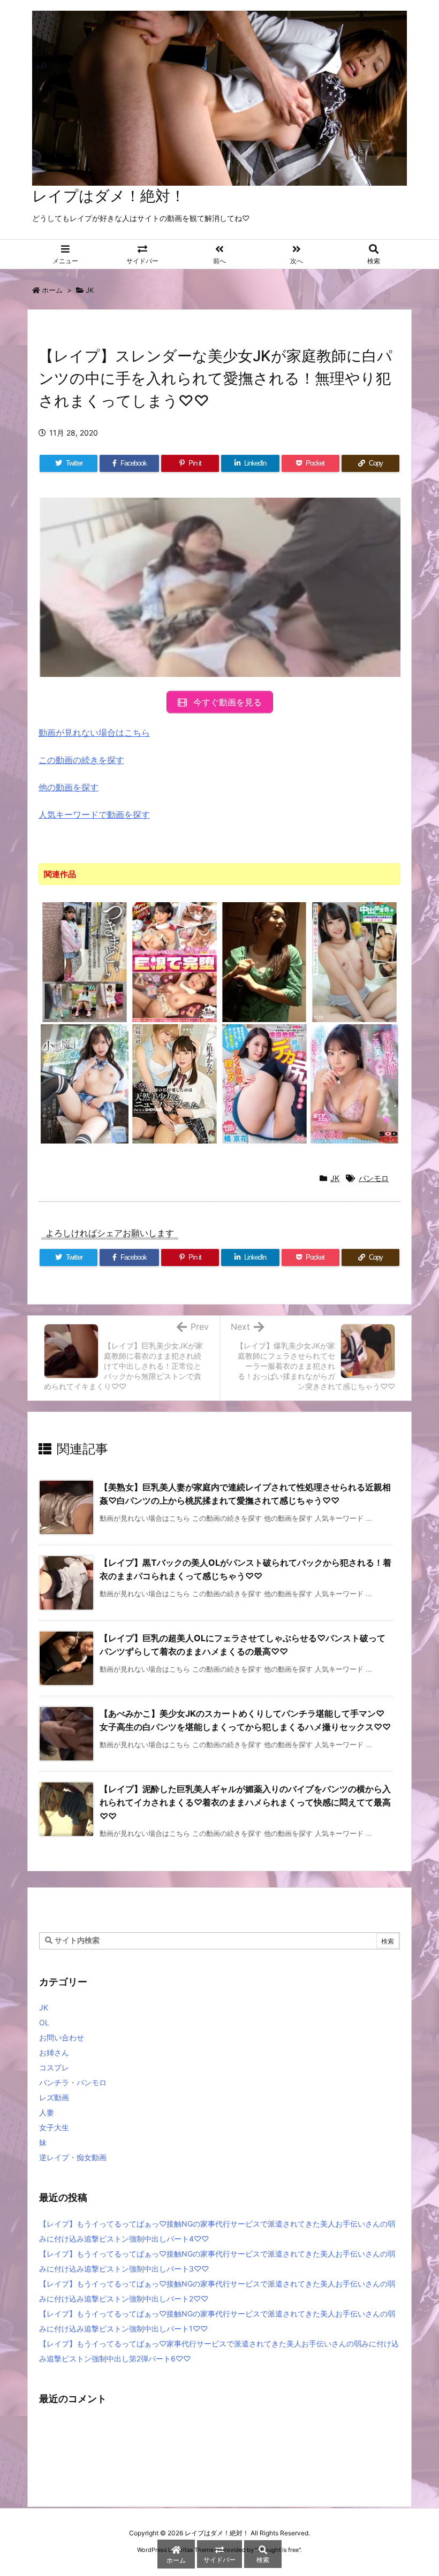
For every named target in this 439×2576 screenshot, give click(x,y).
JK (90, 290)
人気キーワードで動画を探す (94, 814)
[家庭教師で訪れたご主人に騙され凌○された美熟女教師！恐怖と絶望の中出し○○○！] (264, 962)
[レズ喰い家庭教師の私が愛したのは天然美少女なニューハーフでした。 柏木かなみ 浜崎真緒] (175, 1083)
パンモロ (374, 1178)
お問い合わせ (62, 2037)
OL (44, 2022)
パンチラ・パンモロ (73, 2082)
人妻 (47, 2112)
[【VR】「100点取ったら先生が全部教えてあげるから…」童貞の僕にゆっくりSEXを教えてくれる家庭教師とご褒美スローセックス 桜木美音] (354, 1083)
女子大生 (54, 2127)
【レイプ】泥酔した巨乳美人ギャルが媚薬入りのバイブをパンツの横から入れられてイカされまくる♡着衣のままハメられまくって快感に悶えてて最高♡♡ (245, 1803)
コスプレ (54, 2067)
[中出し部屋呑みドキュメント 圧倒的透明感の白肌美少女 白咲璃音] (354, 962)
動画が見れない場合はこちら (94, 733)
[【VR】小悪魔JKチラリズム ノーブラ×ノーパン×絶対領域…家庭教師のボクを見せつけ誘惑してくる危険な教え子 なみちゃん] (85, 1083)
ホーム (52, 290)
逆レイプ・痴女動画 (73, 2157)
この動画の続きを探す (81, 760)
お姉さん (54, 2052)
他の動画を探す (69, 787)
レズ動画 (54, 2097)
